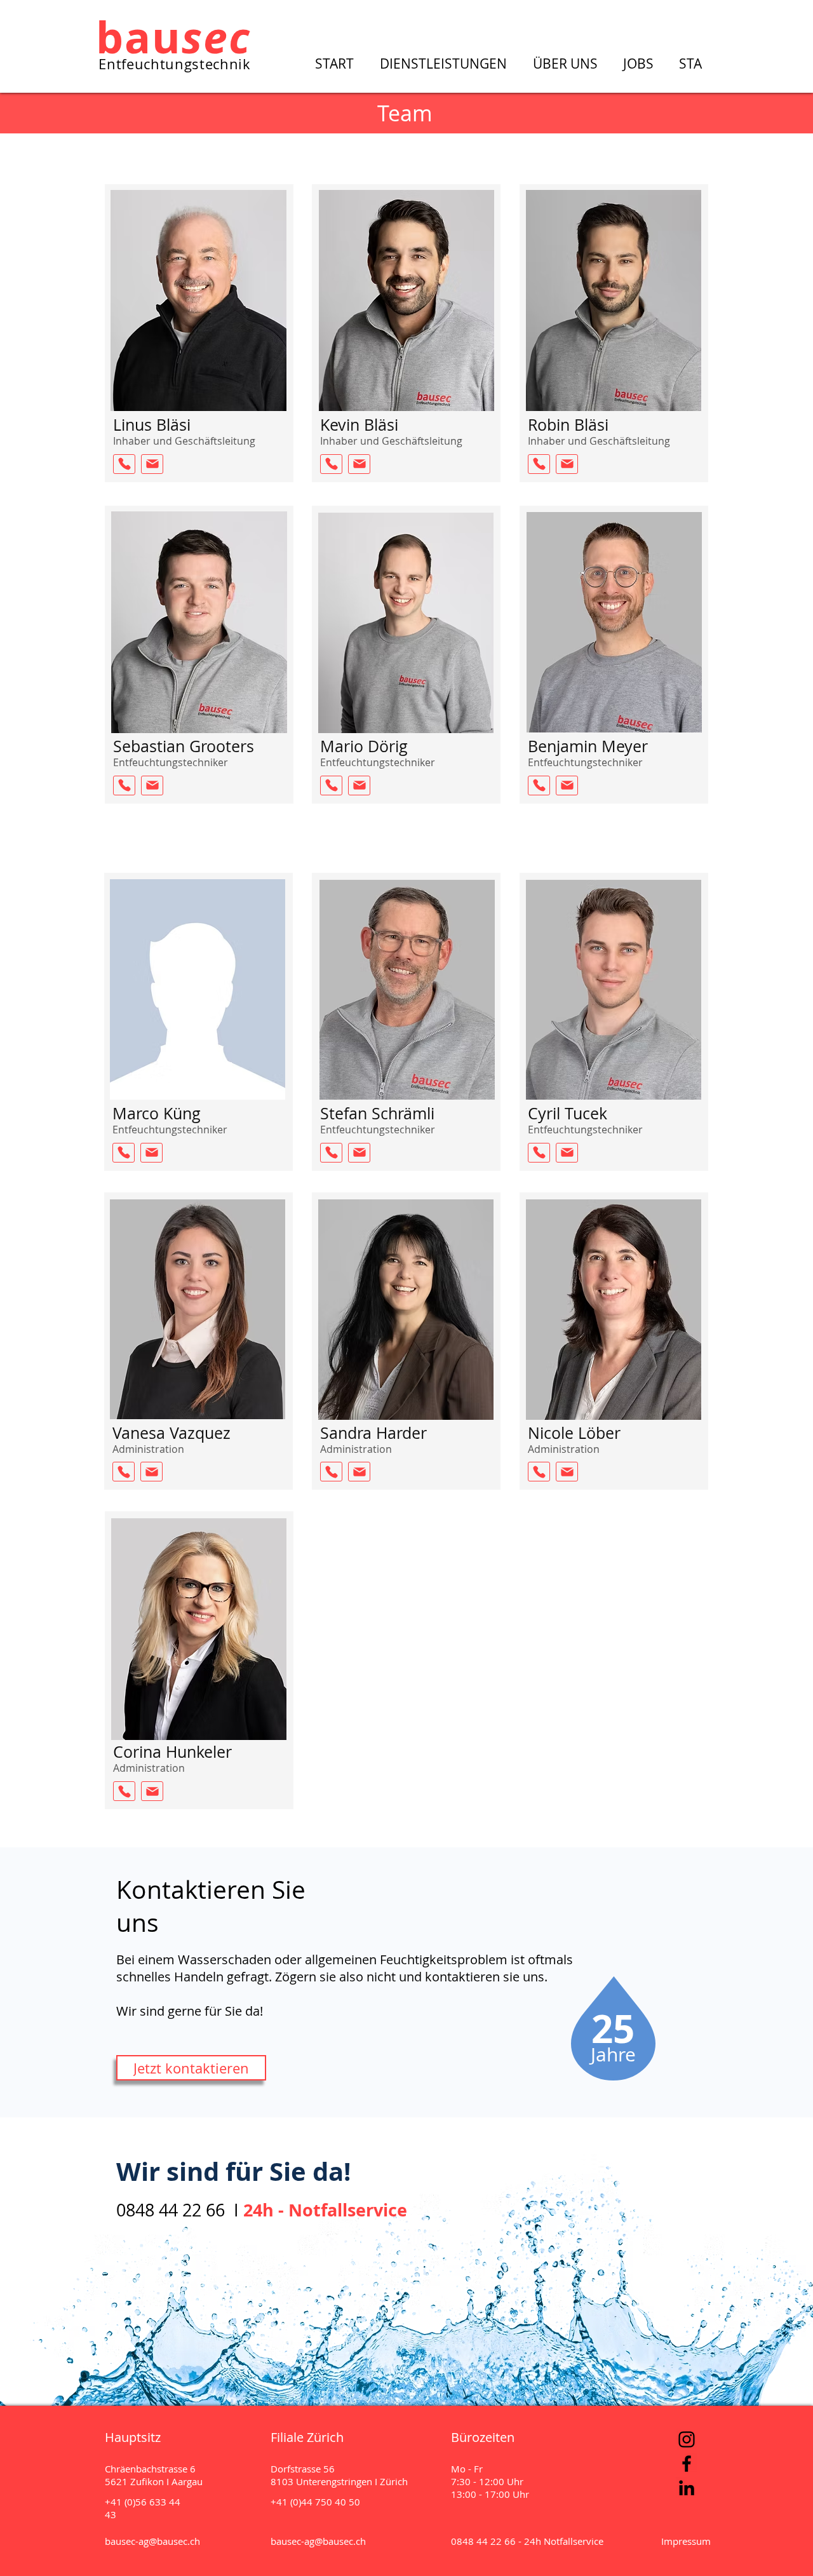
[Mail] (152, 464)
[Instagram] (687, 2439)
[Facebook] (687, 2464)
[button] (447, 63)
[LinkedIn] (687, 2488)
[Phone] (124, 464)
